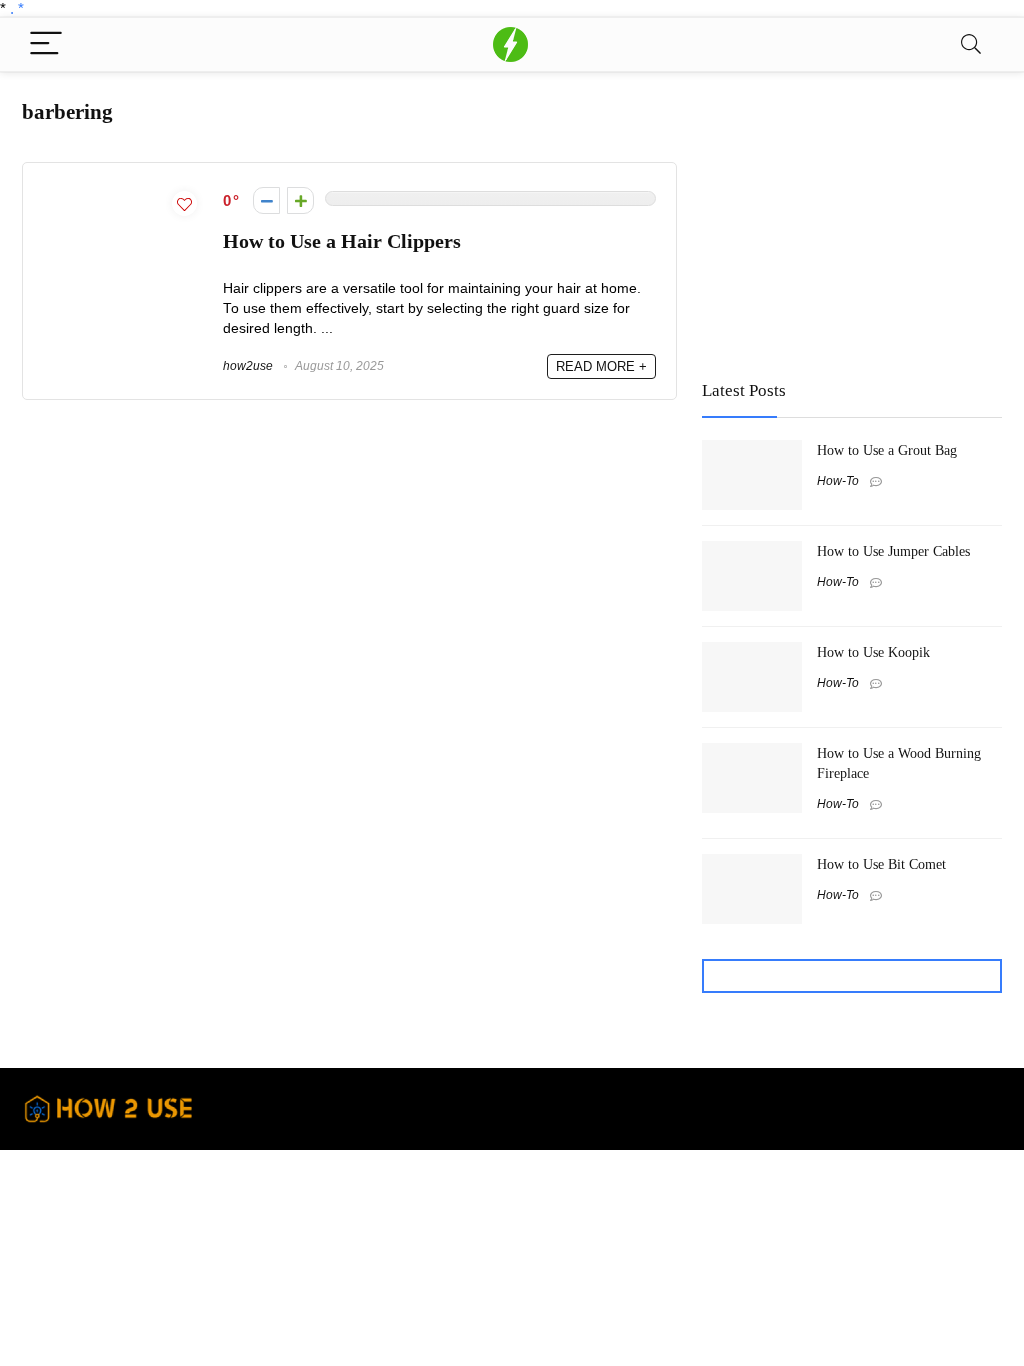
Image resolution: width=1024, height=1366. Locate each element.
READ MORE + (601, 366)
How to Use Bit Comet (881, 864)
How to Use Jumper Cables (893, 551)
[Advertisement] (852, 217)
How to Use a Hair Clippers (342, 241)
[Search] (971, 44)
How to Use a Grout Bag (887, 450)
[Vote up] (300, 200)
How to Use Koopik (873, 652)
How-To (838, 481)
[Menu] (46, 44)
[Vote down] (266, 200)
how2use (248, 366)
